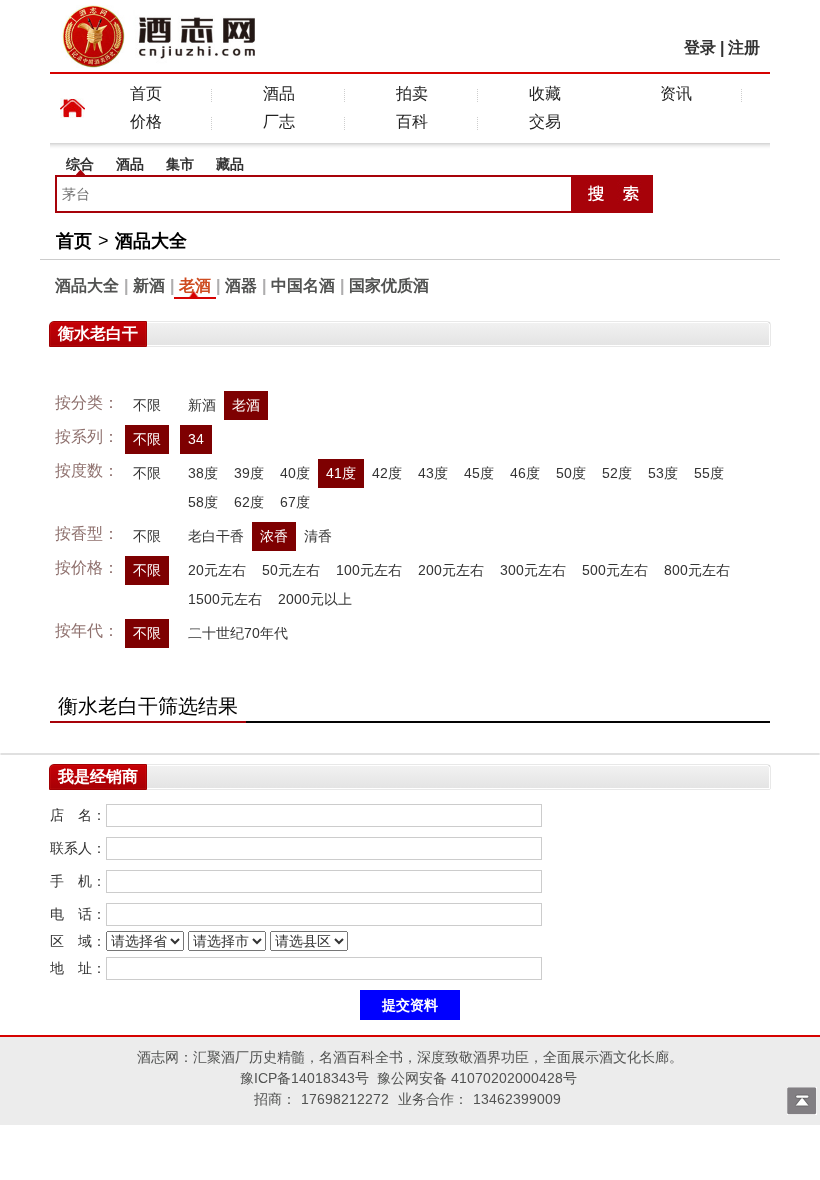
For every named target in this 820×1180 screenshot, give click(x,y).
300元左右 (533, 570)
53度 (663, 473)
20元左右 (217, 570)
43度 (433, 473)
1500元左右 (225, 599)
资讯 (676, 93)
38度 (203, 473)
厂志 (279, 121)
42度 (387, 473)
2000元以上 (315, 599)
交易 (545, 121)
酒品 (279, 93)
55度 (709, 473)
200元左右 (451, 570)
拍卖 (412, 93)
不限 (147, 405)
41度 (341, 473)
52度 (617, 473)
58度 (203, 502)
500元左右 (615, 570)
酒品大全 (151, 241)
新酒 (149, 285)
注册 (744, 47)
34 (196, 439)
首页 (146, 93)
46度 (525, 473)
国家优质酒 (389, 285)
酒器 (241, 285)
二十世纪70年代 (238, 633)
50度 (571, 473)
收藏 (545, 93)
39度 (249, 473)
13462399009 (517, 1099)
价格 (146, 121)
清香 (318, 536)
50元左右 (291, 570)
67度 (295, 502)
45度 (479, 473)
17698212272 (345, 1099)
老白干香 (216, 536)
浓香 (274, 536)
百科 (412, 121)
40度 (295, 473)
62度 (249, 502)
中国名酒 (303, 285)
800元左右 (697, 570)
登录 (700, 47)
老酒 (195, 285)
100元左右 (369, 570)
